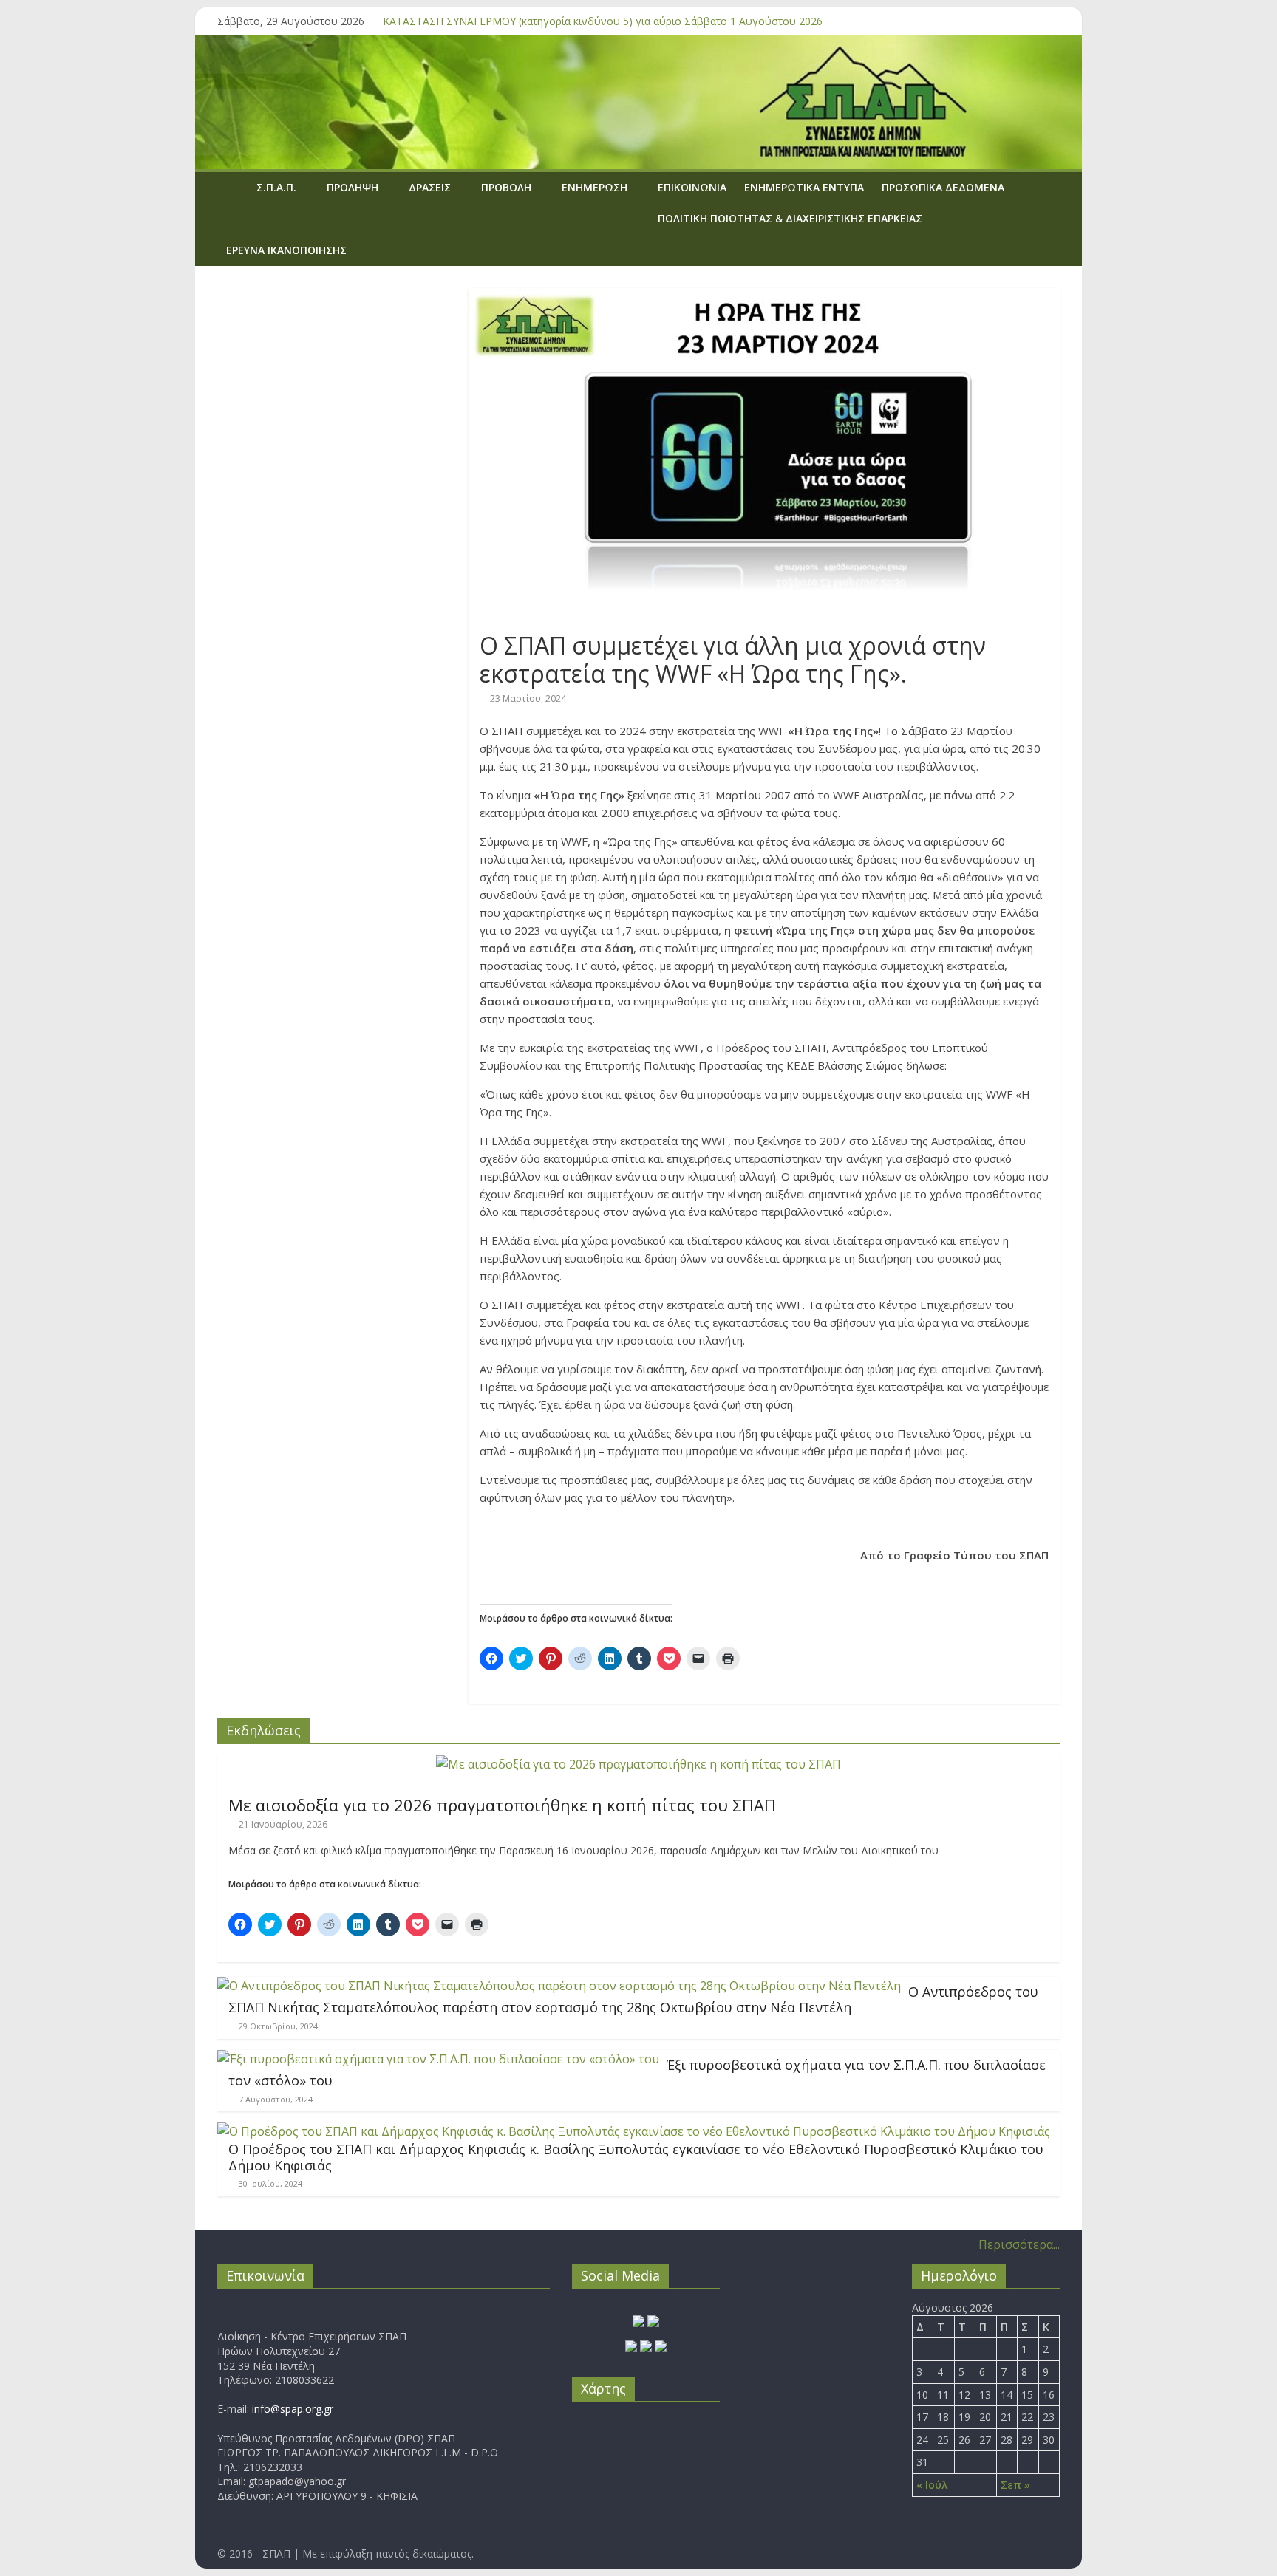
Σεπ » (1015, 2485)
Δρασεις (430, 187)
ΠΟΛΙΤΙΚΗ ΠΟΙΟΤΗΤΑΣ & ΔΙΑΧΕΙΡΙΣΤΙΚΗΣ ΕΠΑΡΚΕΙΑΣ (790, 218)
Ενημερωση (595, 187)
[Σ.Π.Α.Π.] (232, 187)
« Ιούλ (932, 2485)
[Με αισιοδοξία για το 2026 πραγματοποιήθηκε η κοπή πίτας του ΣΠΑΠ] (638, 1764)
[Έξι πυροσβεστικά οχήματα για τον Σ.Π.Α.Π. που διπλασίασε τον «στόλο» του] (438, 2059)
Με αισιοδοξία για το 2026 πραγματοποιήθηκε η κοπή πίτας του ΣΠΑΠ (502, 1805)
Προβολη (506, 187)
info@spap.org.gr (293, 2409)
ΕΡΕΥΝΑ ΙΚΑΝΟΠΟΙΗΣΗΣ (286, 250)
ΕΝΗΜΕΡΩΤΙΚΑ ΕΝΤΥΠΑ (804, 187)
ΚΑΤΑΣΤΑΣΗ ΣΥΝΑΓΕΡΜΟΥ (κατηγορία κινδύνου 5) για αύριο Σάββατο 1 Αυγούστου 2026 (603, 21)
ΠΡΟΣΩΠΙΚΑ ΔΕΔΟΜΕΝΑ (943, 187)
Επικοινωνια (692, 187)
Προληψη (353, 187)
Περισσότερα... (1019, 2244)
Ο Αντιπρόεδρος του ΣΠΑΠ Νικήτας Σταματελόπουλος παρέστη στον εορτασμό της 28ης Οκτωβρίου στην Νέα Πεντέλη (633, 2000)
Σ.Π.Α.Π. (276, 187)
